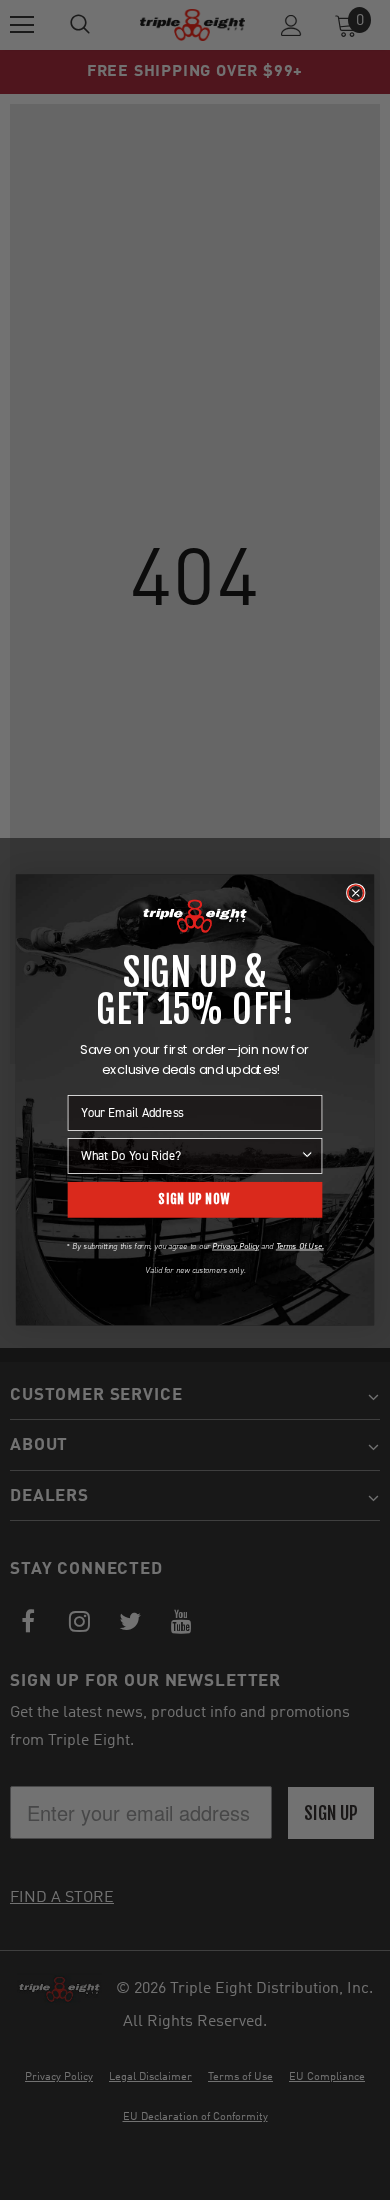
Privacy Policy (235, 1246)
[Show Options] (307, 1156)
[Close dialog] (356, 893)
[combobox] (190, 1156)
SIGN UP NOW (194, 1200)
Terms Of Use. (300, 1246)
